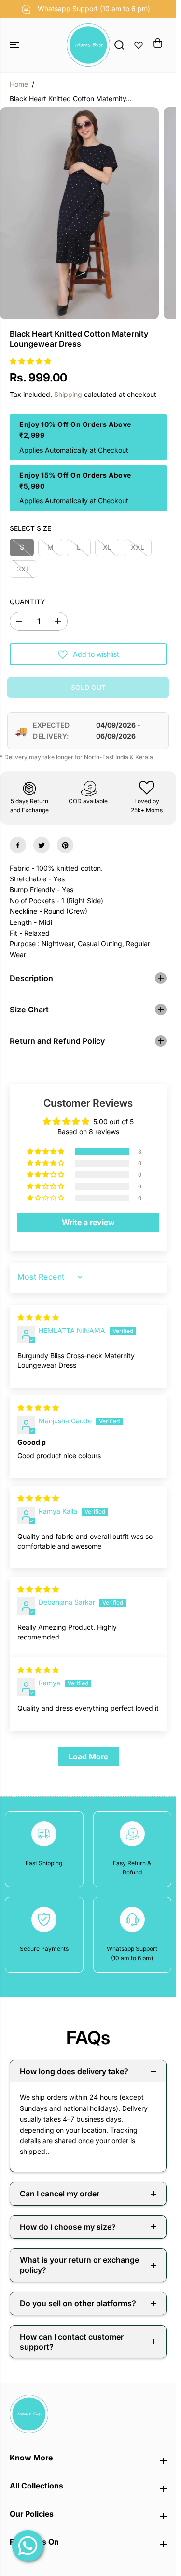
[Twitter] (42, 845)
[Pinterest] (65, 845)
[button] (15, 45)
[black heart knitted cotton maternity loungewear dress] (79, 213)
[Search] (119, 45)
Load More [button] (88, 1756)
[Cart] (158, 43)
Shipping (68, 394)
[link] (88, 2414)
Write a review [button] (88, 1222)
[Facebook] (18, 845)
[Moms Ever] (88, 45)
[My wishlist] (139, 45)
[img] (38, 1317)
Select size (30, 528)
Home (19, 84)
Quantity (28, 602)
